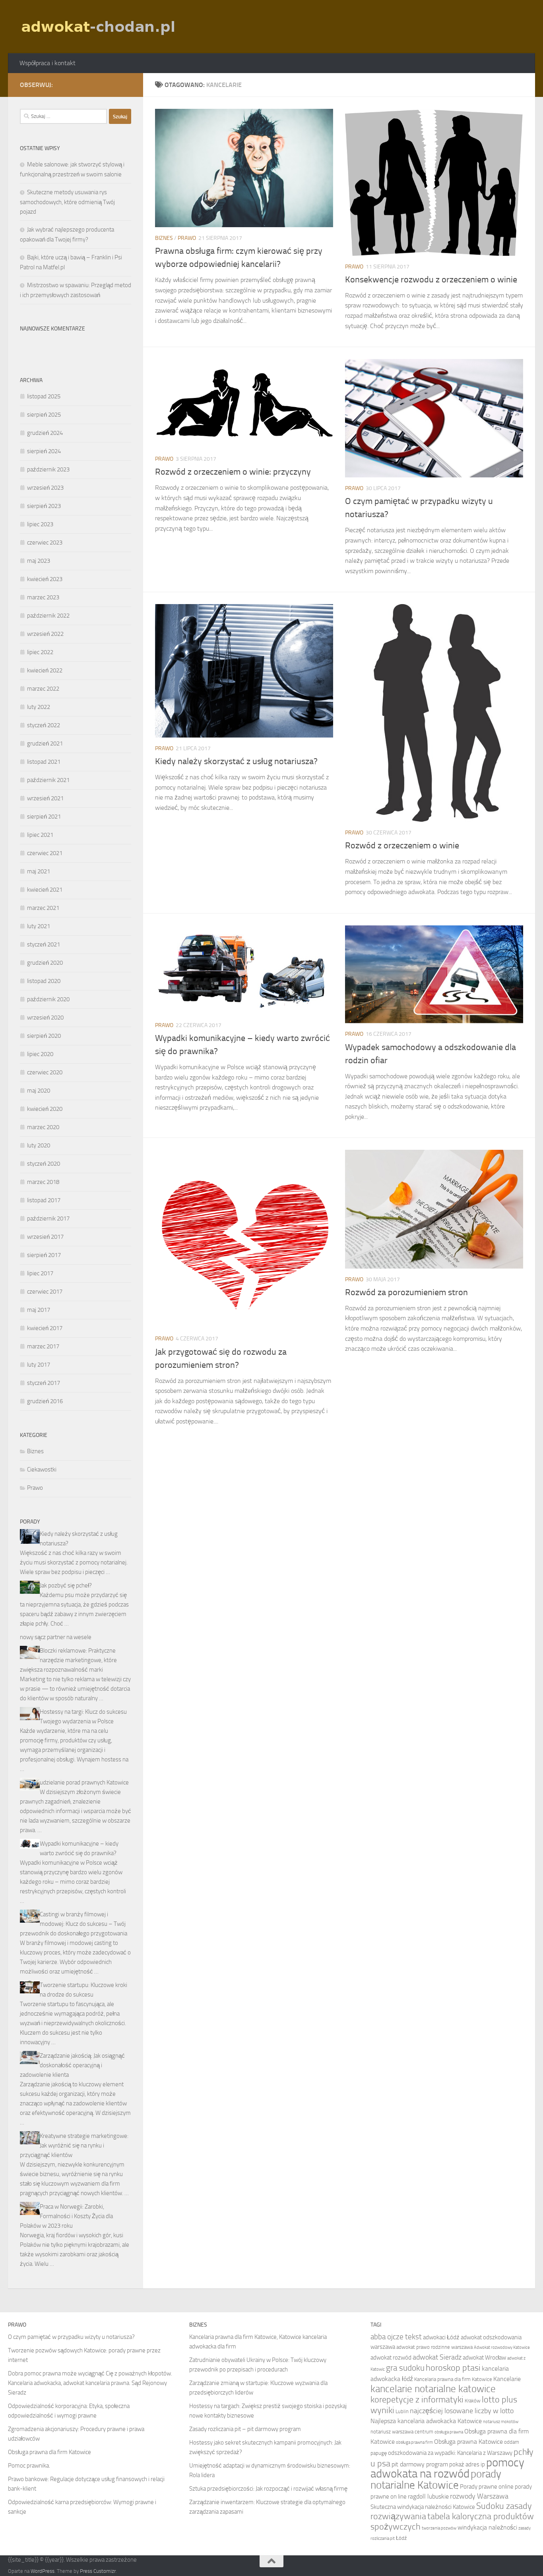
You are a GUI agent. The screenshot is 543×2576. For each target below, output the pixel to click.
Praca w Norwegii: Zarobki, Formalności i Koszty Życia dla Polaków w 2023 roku (66, 2216)
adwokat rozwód (391, 2358)
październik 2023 (48, 469)
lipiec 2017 (40, 1273)
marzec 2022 (43, 689)
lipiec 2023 (40, 524)
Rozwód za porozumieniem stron (406, 1292)
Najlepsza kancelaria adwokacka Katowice (426, 2421)
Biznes (164, 238)
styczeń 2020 (44, 1164)
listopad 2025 (44, 396)
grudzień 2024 (45, 433)
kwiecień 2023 (45, 579)
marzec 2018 (43, 1182)
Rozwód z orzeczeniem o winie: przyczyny (233, 472)
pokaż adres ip (467, 2464)
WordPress (43, 2571)
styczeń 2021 (44, 944)
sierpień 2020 (44, 1036)
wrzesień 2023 (45, 488)
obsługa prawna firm (414, 2442)
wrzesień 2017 (45, 1237)
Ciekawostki (42, 1470)
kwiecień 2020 (45, 1109)
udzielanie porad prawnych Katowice (84, 1782)
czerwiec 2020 (45, 1072)
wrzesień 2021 (45, 798)
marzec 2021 (43, 908)
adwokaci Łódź (441, 2337)
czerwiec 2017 (45, 1292)
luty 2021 (39, 926)
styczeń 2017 (44, 1383)
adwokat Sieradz (437, 2357)
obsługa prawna (449, 2432)
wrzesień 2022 (45, 634)
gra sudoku (405, 2368)
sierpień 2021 (44, 817)
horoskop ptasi (453, 2368)
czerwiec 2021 (45, 853)
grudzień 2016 (45, 1401)
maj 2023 (39, 561)
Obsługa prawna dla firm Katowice (49, 2452)
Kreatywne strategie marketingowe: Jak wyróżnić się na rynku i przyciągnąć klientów (74, 2145)
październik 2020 (48, 999)
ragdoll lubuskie (428, 2496)
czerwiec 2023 (45, 543)
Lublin (402, 2411)
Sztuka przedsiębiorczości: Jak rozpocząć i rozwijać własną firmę (268, 2489)
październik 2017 (48, 1218)
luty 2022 (39, 707)
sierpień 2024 (44, 451)
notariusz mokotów (501, 2422)
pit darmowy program (420, 2464)
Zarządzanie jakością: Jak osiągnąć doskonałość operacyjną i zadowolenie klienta (72, 2065)
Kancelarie (507, 2379)
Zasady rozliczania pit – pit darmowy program (245, 2429)
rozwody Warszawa (479, 2496)
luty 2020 (39, 1145)
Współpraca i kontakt (48, 63)
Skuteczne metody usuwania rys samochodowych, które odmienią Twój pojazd (67, 202)
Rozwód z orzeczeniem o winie (402, 846)
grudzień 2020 (45, 963)
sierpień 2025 (44, 415)
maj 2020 (39, 1091)
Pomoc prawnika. (29, 2466)
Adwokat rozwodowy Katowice (502, 2347)
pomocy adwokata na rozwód (447, 2468)
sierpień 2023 (44, 506)
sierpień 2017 (44, 1255)
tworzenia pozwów (439, 2528)
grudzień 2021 (45, 743)
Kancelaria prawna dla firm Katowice (453, 2379)
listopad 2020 (44, 981)
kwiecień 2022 (45, 670)
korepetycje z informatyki (417, 2400)
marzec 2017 (43, 1346)
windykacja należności (487, 2527)
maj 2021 (39, 871)
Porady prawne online (487, 2487)
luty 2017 (39, 1365)
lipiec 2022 (40, 652)
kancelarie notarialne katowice (433, 2389)
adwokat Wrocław (484, 2358)
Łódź (401, 2538)
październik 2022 (48, 616)
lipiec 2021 (40, 835)
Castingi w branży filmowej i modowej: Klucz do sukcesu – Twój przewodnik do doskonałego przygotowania (74, 1924)
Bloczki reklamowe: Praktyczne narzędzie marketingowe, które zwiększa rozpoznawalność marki (68, 1660)
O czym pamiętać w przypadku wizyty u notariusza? (71, 2337)
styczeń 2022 (44, 725)
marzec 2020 (43, 1127)
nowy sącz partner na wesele (56, 1637)
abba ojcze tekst (396, 2337)
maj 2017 (39, 1310)
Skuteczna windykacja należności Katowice (423, 2507)
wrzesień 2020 (45, 1018)
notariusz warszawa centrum (402, 2432)
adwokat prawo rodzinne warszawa (434, 2347)
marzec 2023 (43, 597)
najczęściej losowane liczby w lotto (462, 2411)
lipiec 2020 (40, 1054)
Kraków (473, 2401)
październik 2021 (48, 780)
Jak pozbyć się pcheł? (66, 1585)
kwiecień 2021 (45, 890)
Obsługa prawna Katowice (468, 2442)
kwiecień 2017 (45, 1328)
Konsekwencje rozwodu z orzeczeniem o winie (431, 280)
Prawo (187, 238)
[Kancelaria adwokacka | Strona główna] (99, 27)
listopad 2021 (44, 762)
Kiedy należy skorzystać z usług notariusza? (236, 761)
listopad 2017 (44, 1200)
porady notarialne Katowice (436, 2479)
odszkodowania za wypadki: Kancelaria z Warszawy (450, 2453)
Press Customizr (98, 2571)
